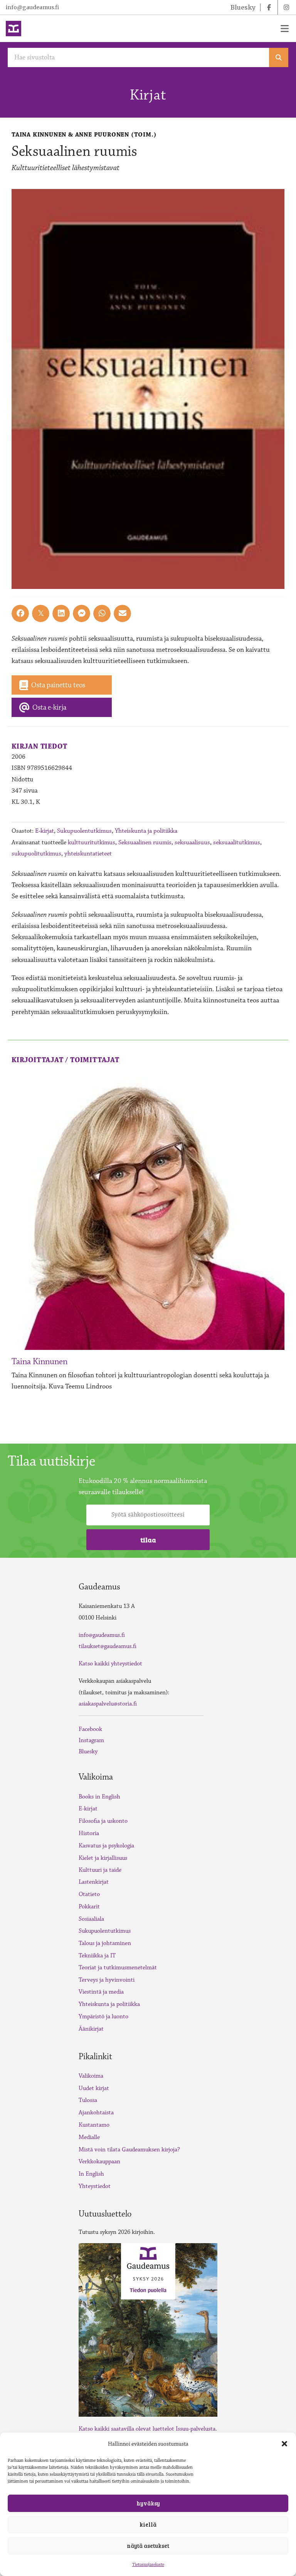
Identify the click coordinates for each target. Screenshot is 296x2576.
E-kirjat (45, 831)
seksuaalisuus (192, 842)
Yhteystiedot (95, 2186)
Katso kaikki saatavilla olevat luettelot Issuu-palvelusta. (148, 2429)
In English (91, 2174)
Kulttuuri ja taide (100, 1870)
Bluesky (88, 1752)
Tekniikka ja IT (97, 1956)
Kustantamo (94, 2125)
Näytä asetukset (148, 2546)
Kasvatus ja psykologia (106, 1846)
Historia (89, 1833)
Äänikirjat (91, 2029)
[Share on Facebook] (20, 613)
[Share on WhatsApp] (102, 613)
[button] (284, 2444)
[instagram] (286, 7)
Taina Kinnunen (40, 1362)
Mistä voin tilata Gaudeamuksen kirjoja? (129, 2150)
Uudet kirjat (94, 2088)
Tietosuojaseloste (148, 2565)
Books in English (99, 1797)
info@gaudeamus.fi (32, 7)
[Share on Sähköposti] (122, 613)
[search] (279, 57)
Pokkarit (89, 1907)
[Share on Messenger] (82, 613)
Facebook (90, 1729)
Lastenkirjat (94, 1882)
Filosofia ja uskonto (103, 1821)
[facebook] (269, 7)
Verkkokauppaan (99, 2162)
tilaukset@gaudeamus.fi (108, 1646)
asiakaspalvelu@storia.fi (108, 1704)
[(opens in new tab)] (148, 2329)
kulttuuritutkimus (92, 842)
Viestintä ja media (101, 1992)
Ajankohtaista (96, 2113)
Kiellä (148, 2524)
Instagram (91, 1740)
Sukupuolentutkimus (84, 831)
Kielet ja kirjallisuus (103, 1858)
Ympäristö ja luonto (103, 2017)
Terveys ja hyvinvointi (107, 1980)
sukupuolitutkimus (36, 854)
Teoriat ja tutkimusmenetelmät (118, 1968)
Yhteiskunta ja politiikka (146, 831)
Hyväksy (148, 2503)
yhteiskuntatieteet (88, 854)
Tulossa (88, 2100)
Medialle (89, 2137)
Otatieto (89, 1894)
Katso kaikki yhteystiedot (110, 1664)
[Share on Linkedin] (61, 613)
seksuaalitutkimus (237, 842)
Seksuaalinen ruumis (145, 842)
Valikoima (91, 2076)
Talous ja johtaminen (105, 1943)
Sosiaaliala (91, 1919)
